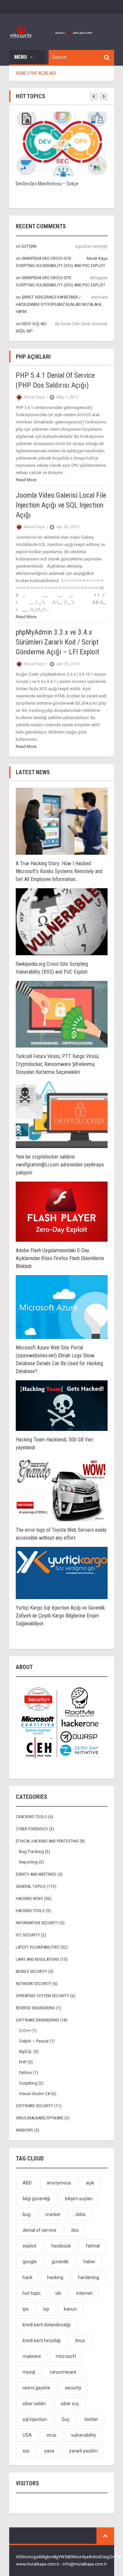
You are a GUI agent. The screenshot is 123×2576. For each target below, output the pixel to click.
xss (26, 2451)
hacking (55, 2277)
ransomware (63, 2372)
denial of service (40, 2230)
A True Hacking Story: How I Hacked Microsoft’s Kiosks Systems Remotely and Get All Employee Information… (59, 871)
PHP (23, 2062)
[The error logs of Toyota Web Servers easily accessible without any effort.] (62, 1489)
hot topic (32, 2293)
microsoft (66, 2356)
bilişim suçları (79, 2199)
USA (27, 2435)
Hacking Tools (30, 1911)
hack (28, 2277)
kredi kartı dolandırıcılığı (47, 2325)
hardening (89, 2277)
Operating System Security (42, 1996)
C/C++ (25, 2031)
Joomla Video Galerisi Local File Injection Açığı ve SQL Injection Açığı (61, 505)
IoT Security (28, 1935)
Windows (24, 2130)
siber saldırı (34, 2404)
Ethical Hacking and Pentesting (47, 1841)
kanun (70, 2309)
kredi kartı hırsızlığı (42, 2340)
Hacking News (29, 1898)
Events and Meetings (36, 1874)
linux (80, 2340)
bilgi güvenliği (36, 2199)
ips (26, 2309)
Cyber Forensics (32, 1829)
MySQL (26, 2052)
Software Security (34, 2106)
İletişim (29, 246)
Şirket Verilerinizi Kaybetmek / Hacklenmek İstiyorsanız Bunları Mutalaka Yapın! (58, 304)
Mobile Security (31, 1971)
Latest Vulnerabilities (38, 1947)
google (30, 2262)
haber (89, 2262)
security (73, 2388)
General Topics (31, 1886)
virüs (51, 2435)
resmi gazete (36, 2388)
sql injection (35, 2419)
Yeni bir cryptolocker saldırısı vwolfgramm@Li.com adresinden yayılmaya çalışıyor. (60, 1165)
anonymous (59, 2183)
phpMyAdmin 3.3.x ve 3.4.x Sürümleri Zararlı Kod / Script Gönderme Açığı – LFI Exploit (57, 642)
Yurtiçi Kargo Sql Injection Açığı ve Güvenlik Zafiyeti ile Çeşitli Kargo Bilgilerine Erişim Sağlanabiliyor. (60, 1616)
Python (25, 2073)
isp (46, 2309)
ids (58, 2293)
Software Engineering (37, 2020)
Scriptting (28, 2083)
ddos (81, 2214)
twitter (91, 2419)
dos (75, 2230)
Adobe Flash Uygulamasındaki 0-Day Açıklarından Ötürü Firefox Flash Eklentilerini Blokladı (60, 1258)
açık (90, 2183)
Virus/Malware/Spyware (40, 2118)
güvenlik (60, 2262)
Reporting (28, 1862)
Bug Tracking (31, 1852)
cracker (53, 2214)
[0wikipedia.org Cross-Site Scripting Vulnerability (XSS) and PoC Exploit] (62, 921)
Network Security (34, 1984)
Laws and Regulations (37, 1959)
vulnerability (84, 2435)
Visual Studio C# (35, 2094)
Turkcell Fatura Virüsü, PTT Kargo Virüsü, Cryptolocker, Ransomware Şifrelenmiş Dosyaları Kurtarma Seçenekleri (58, 1064)
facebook (61, 2246)
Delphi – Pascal (34, 2041)
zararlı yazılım (83, 2451)
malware (32, 2356)
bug (27, 2214)
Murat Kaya (97, 258)
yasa (49, 2451)
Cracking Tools (31, 1817)
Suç (66, 2419)
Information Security (37, 1923)
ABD (27, 2183)
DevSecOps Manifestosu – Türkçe (47, 184)
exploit (30, 2246)
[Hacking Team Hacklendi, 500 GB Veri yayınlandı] (62, 1405)
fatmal (93, 2246)
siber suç (70, 2404)
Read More (26, 480)
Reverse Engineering (35, 2008)
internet (84, 2293)
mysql (29, 2372)
